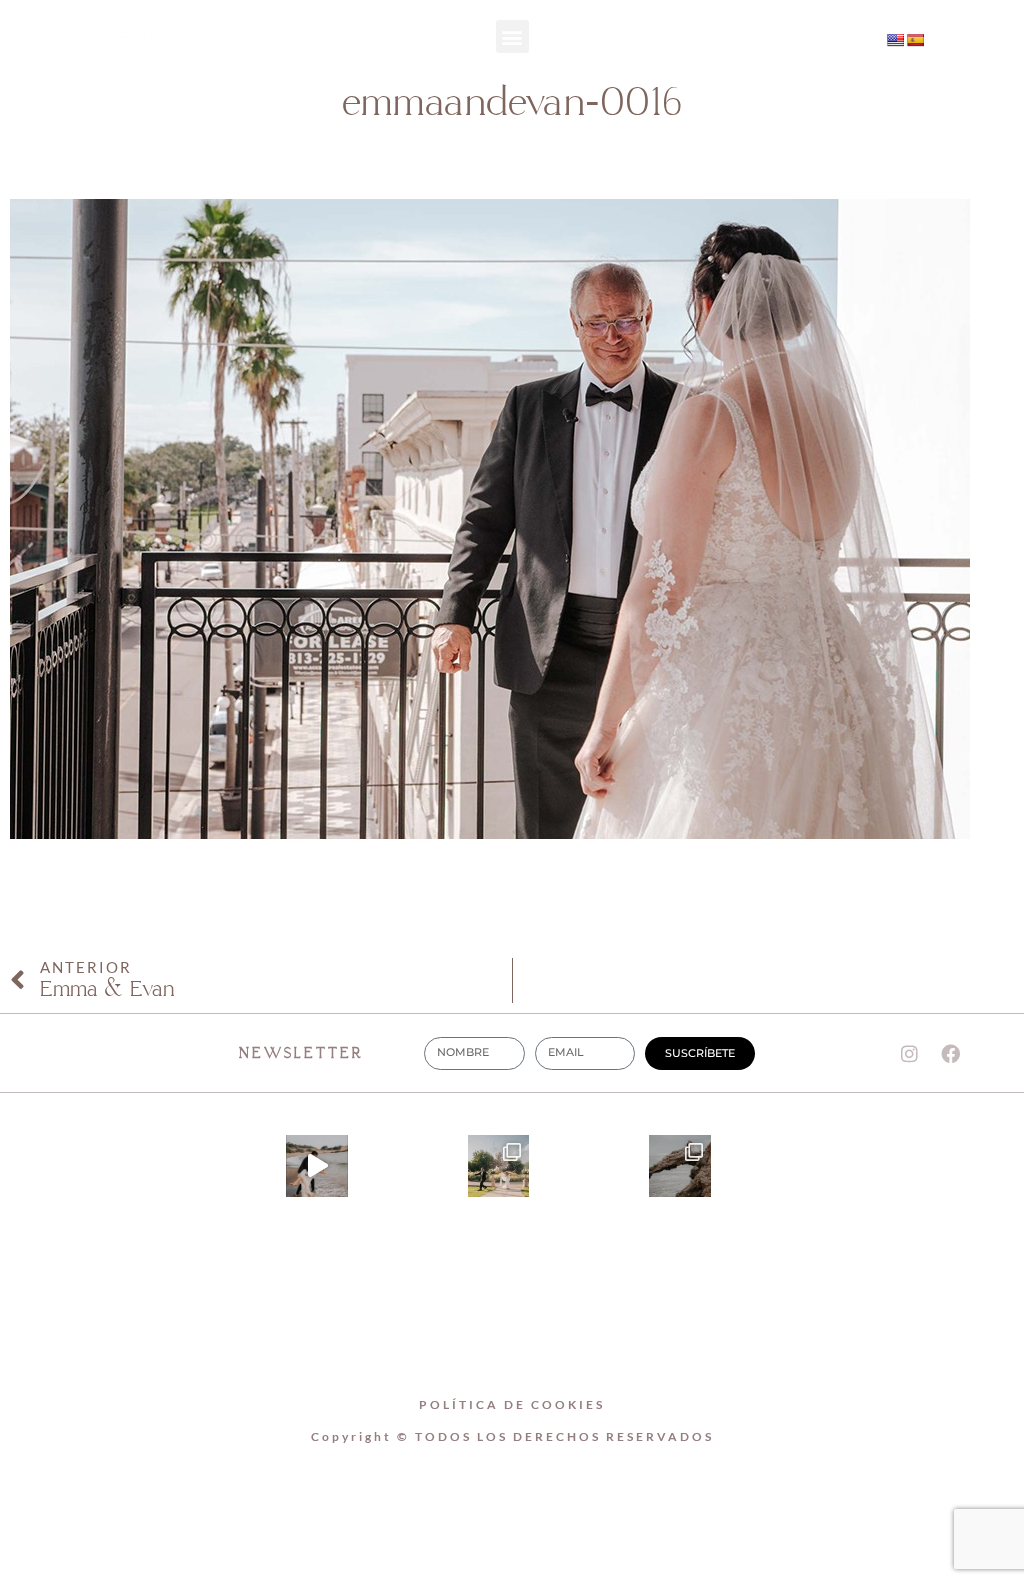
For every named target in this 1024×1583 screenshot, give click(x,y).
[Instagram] (740, 42)
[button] (512, 36)
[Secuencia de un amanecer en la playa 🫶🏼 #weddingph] (317, 1166)
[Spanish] (915, 40)
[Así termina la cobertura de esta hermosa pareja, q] (680, 1166)
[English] (895, 40)
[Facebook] (951, 1053)
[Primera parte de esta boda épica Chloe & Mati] (499, 1166)
